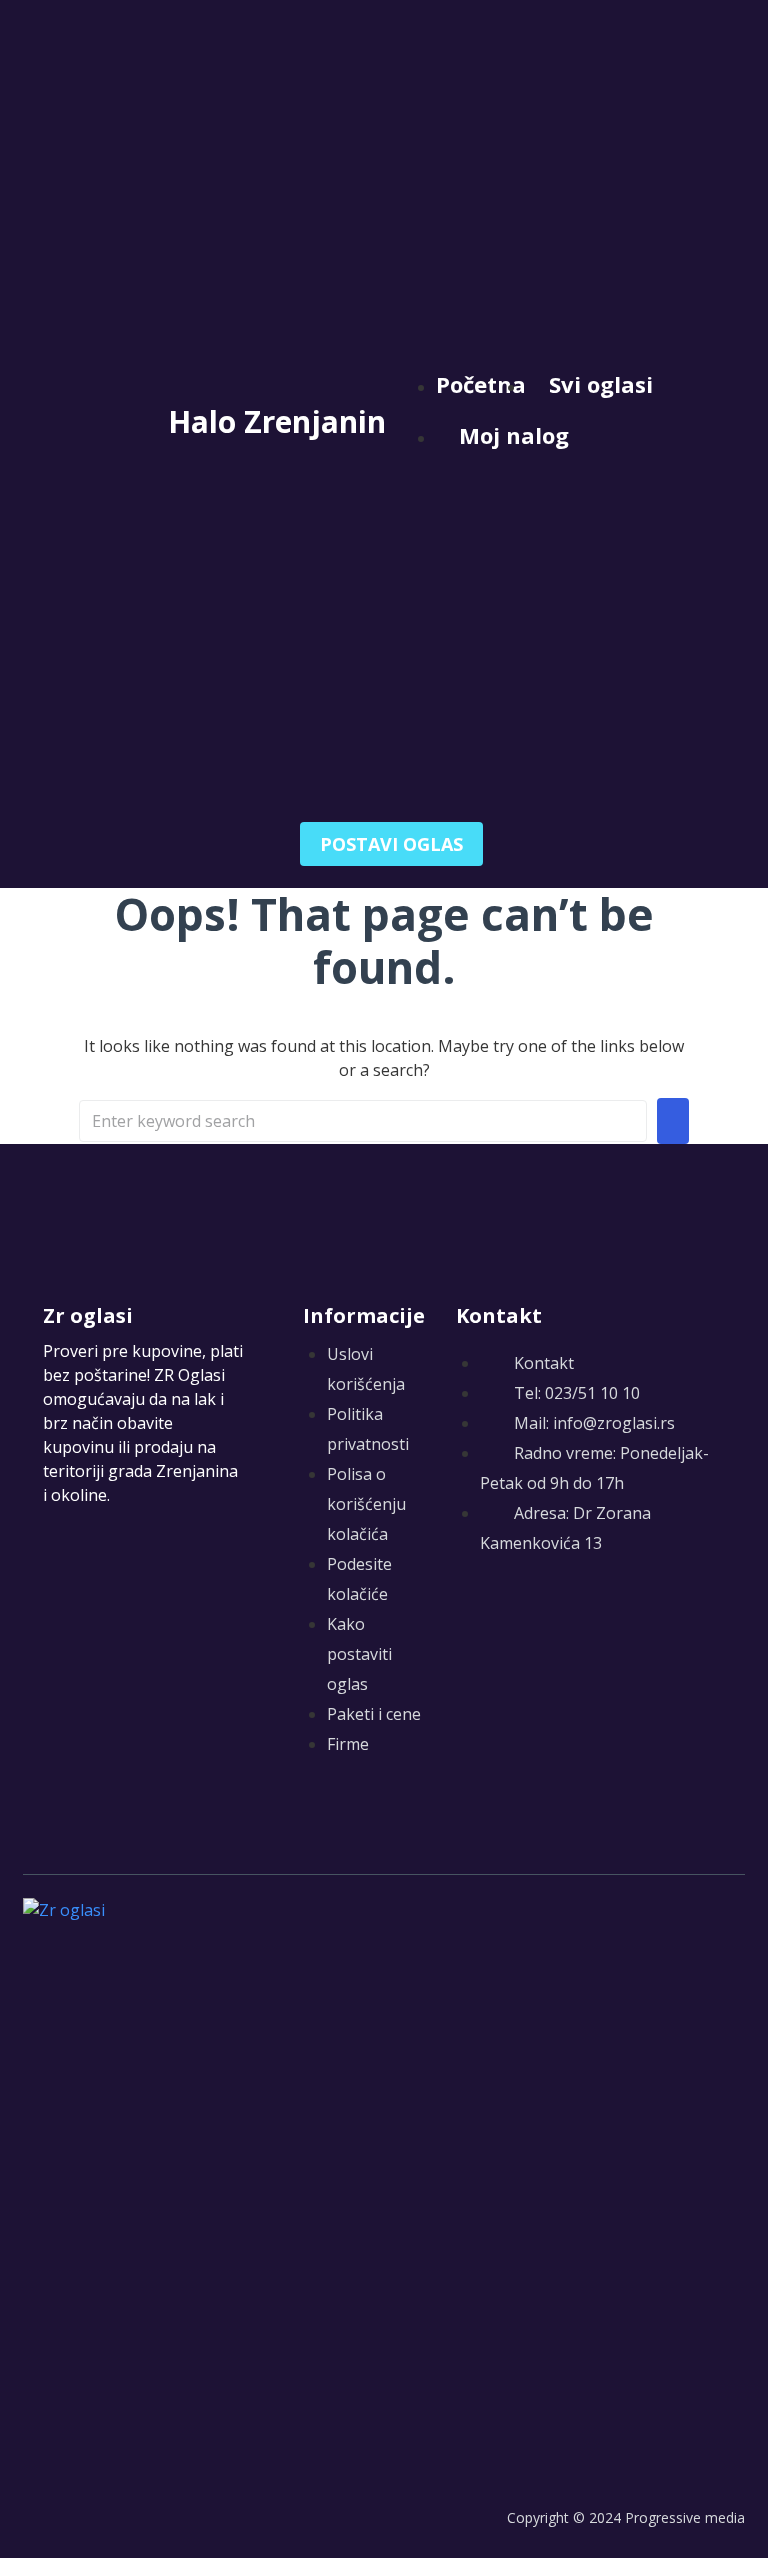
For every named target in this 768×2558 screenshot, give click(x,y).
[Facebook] (468, 1614)
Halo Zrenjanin (277, 421)
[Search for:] (363, 1121)
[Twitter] (508, 1614)
